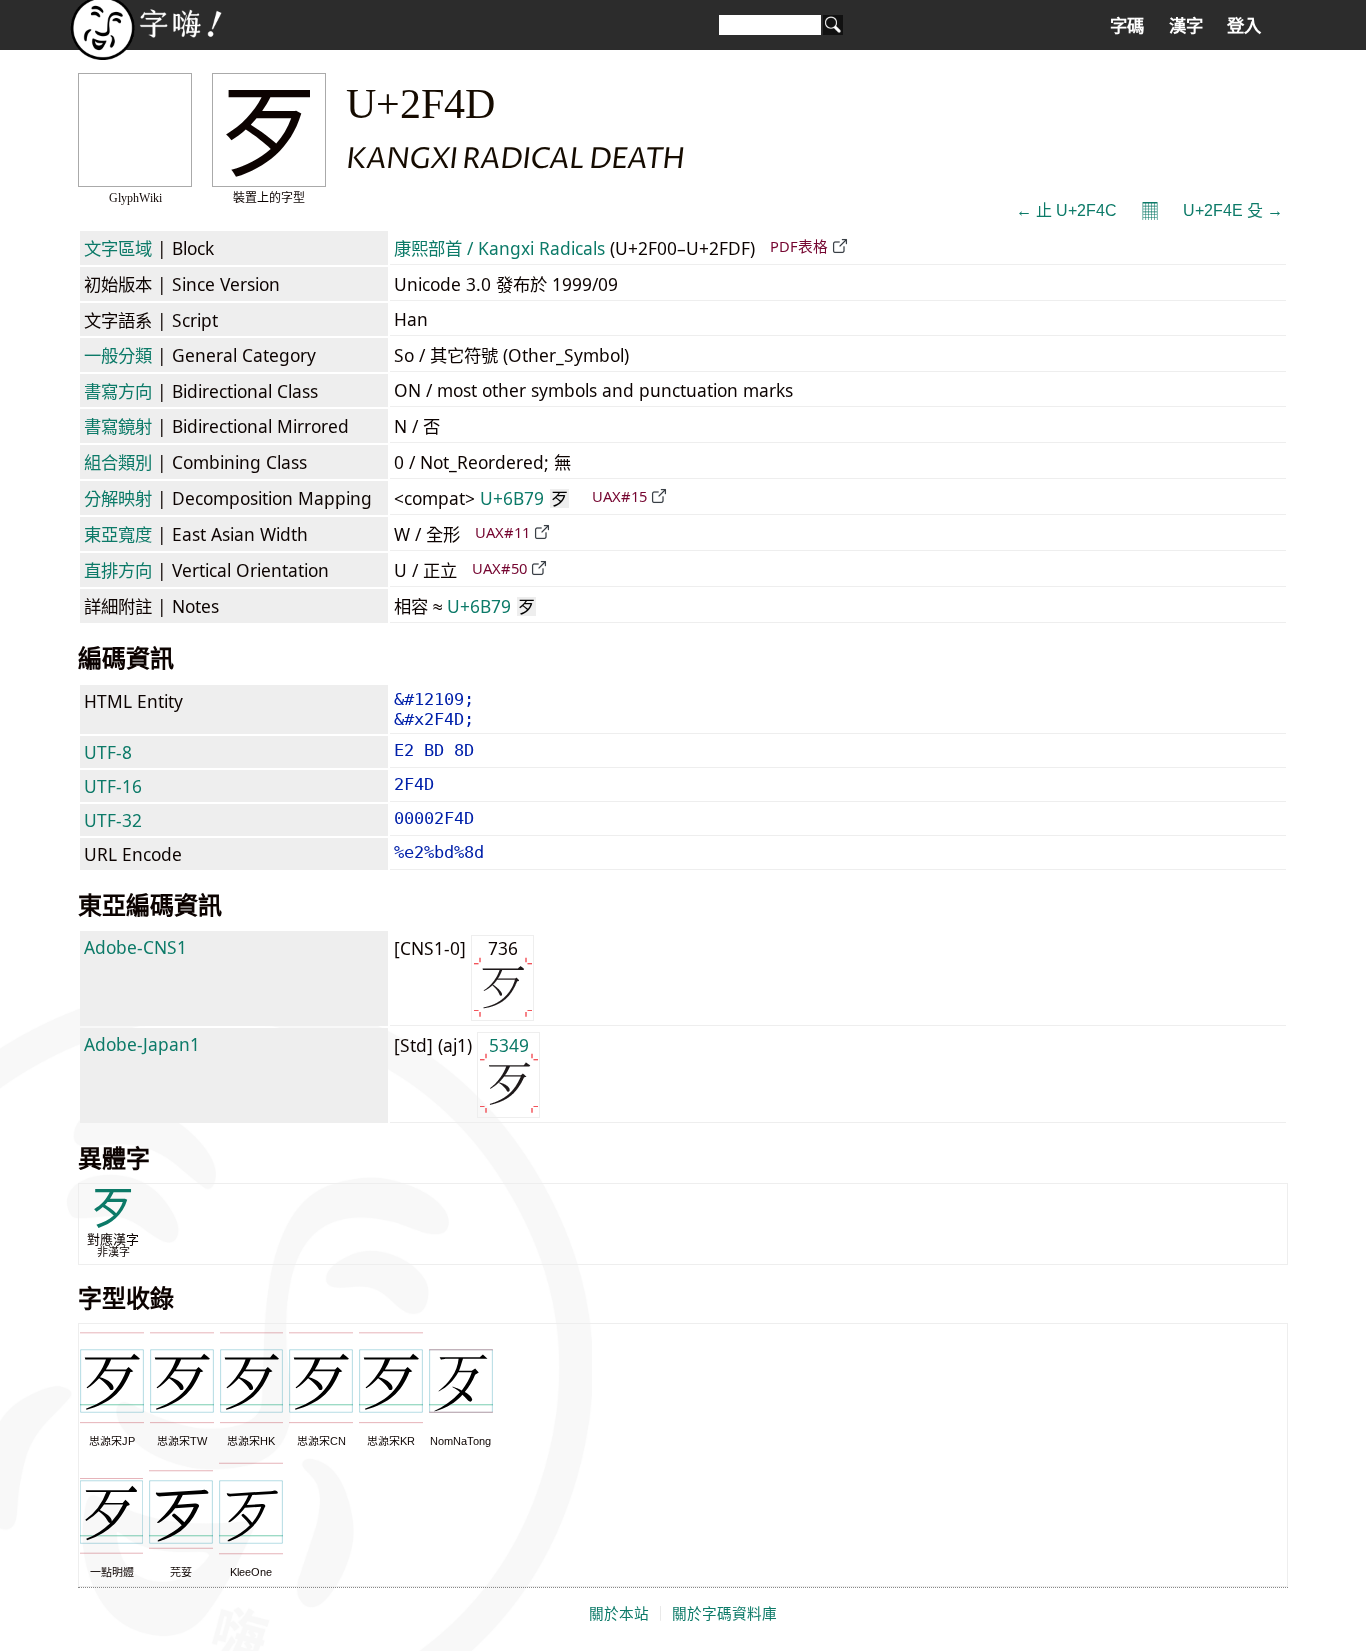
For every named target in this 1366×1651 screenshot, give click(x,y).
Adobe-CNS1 (135, 947)
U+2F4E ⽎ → (1233, 210)
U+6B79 (524, 498)
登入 (1244, 26)
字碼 (1127, 26)
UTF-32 (113, 820)
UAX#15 (619, 496)
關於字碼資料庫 (724, 1614)
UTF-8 (108, 752)
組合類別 (118, 462)
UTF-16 (113, 786)
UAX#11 (502, 532)
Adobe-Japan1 (142, 1044)
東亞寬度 (118, 534)
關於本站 (619, 1614)
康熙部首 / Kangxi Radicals (499, 248)
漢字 (1186, 26)
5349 (509, 1045)
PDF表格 (799, 246)
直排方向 (118, 570)
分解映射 (118, 498)
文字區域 (118, 248)
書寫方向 (118, 391)
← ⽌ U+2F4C (1066, 210)
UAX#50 (499, 568)
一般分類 (118, 355)
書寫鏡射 (118, 426)
